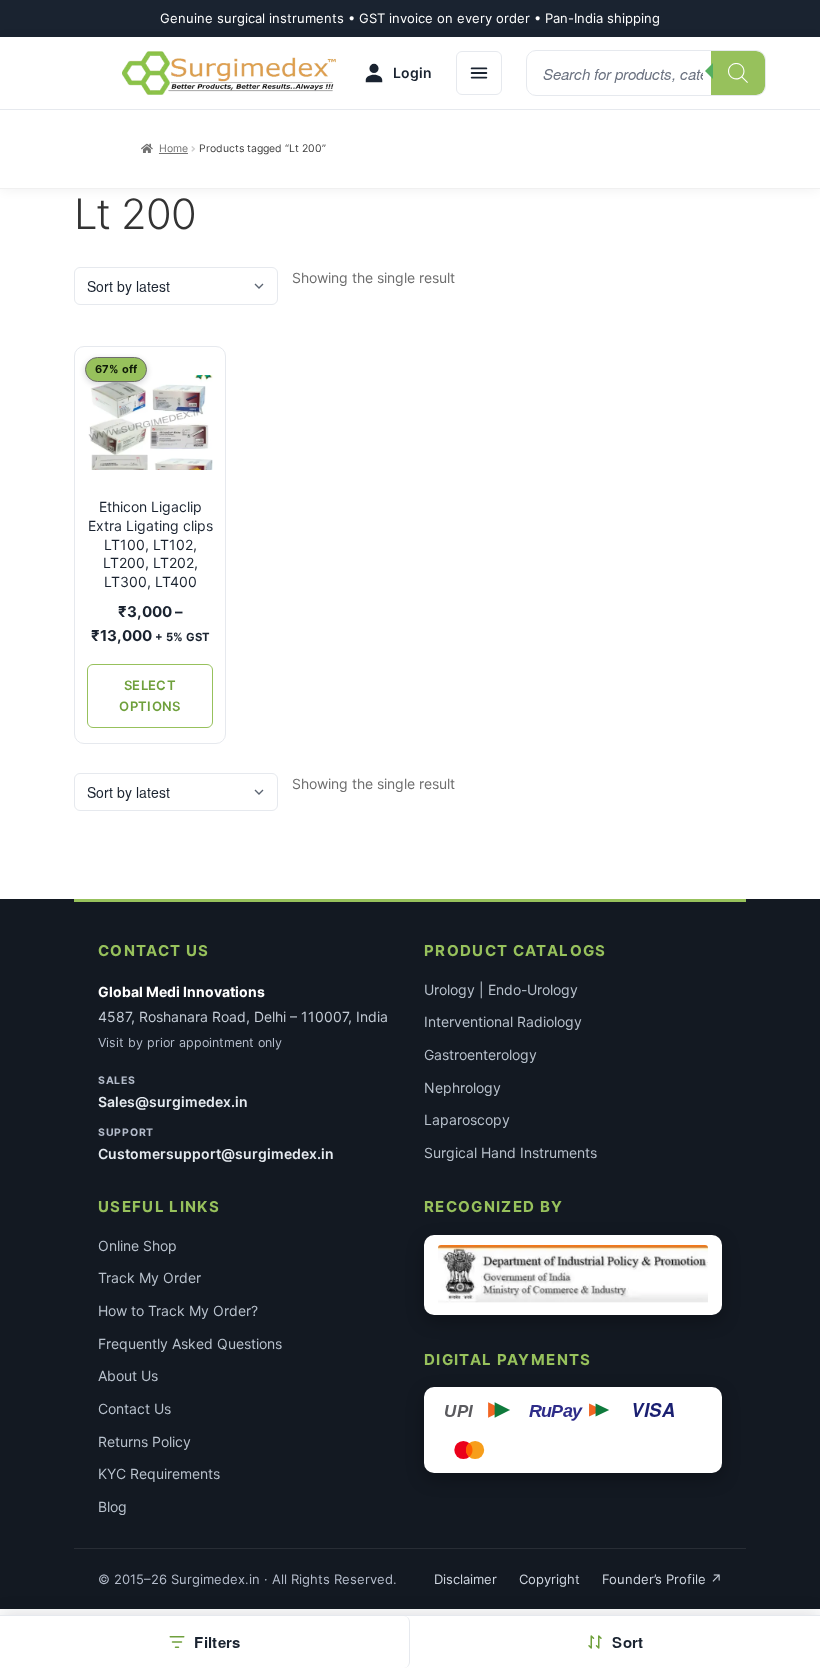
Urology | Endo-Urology (501, 989)
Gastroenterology (480, 1054)
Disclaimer (465, 1579)
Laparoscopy (467, 1119)
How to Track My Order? (178, 1310)
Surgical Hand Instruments (510, 1152)
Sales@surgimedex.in (173, 1101)
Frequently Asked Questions (190, 1343)
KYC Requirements (159, 1473)
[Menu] (479, 73)
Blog (112, 1506)
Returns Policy (144, 1441)
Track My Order (149, 1277)
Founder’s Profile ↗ (662, 1579)
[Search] (738, 73)
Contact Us (134, 1408)
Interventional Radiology (503, 1021)
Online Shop (137, 1245)
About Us (128, 1375)
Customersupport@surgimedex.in (216, 1153)
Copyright (549, 1579)
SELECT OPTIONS (149, 695)
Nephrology (462, 1087)
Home (173, 148)
